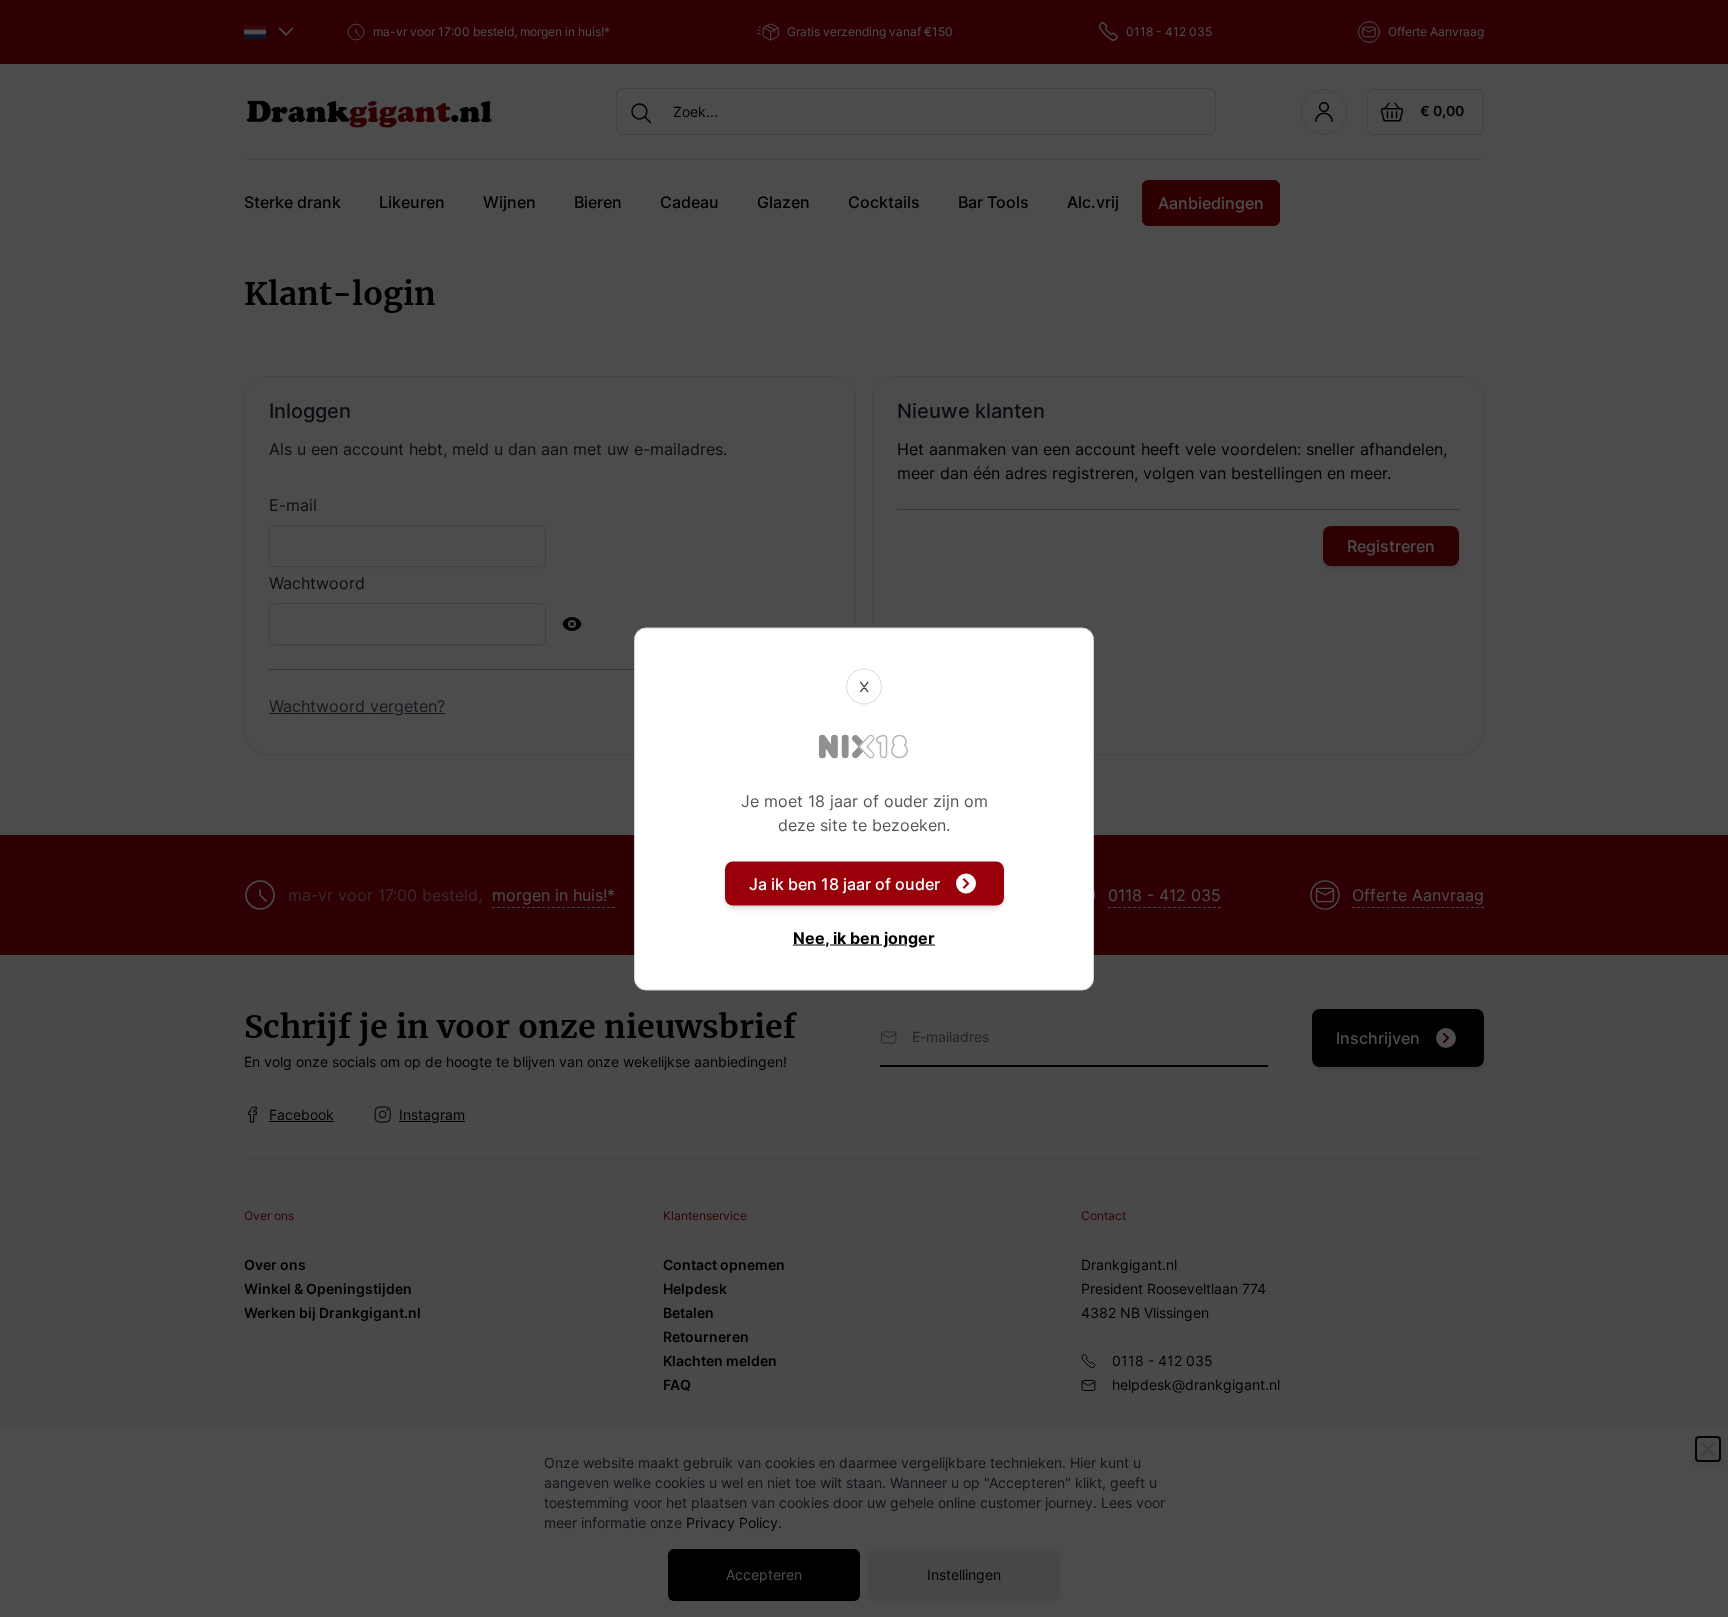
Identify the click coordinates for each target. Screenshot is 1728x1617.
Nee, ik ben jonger (864, 937)
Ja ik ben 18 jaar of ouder (844, 883)
